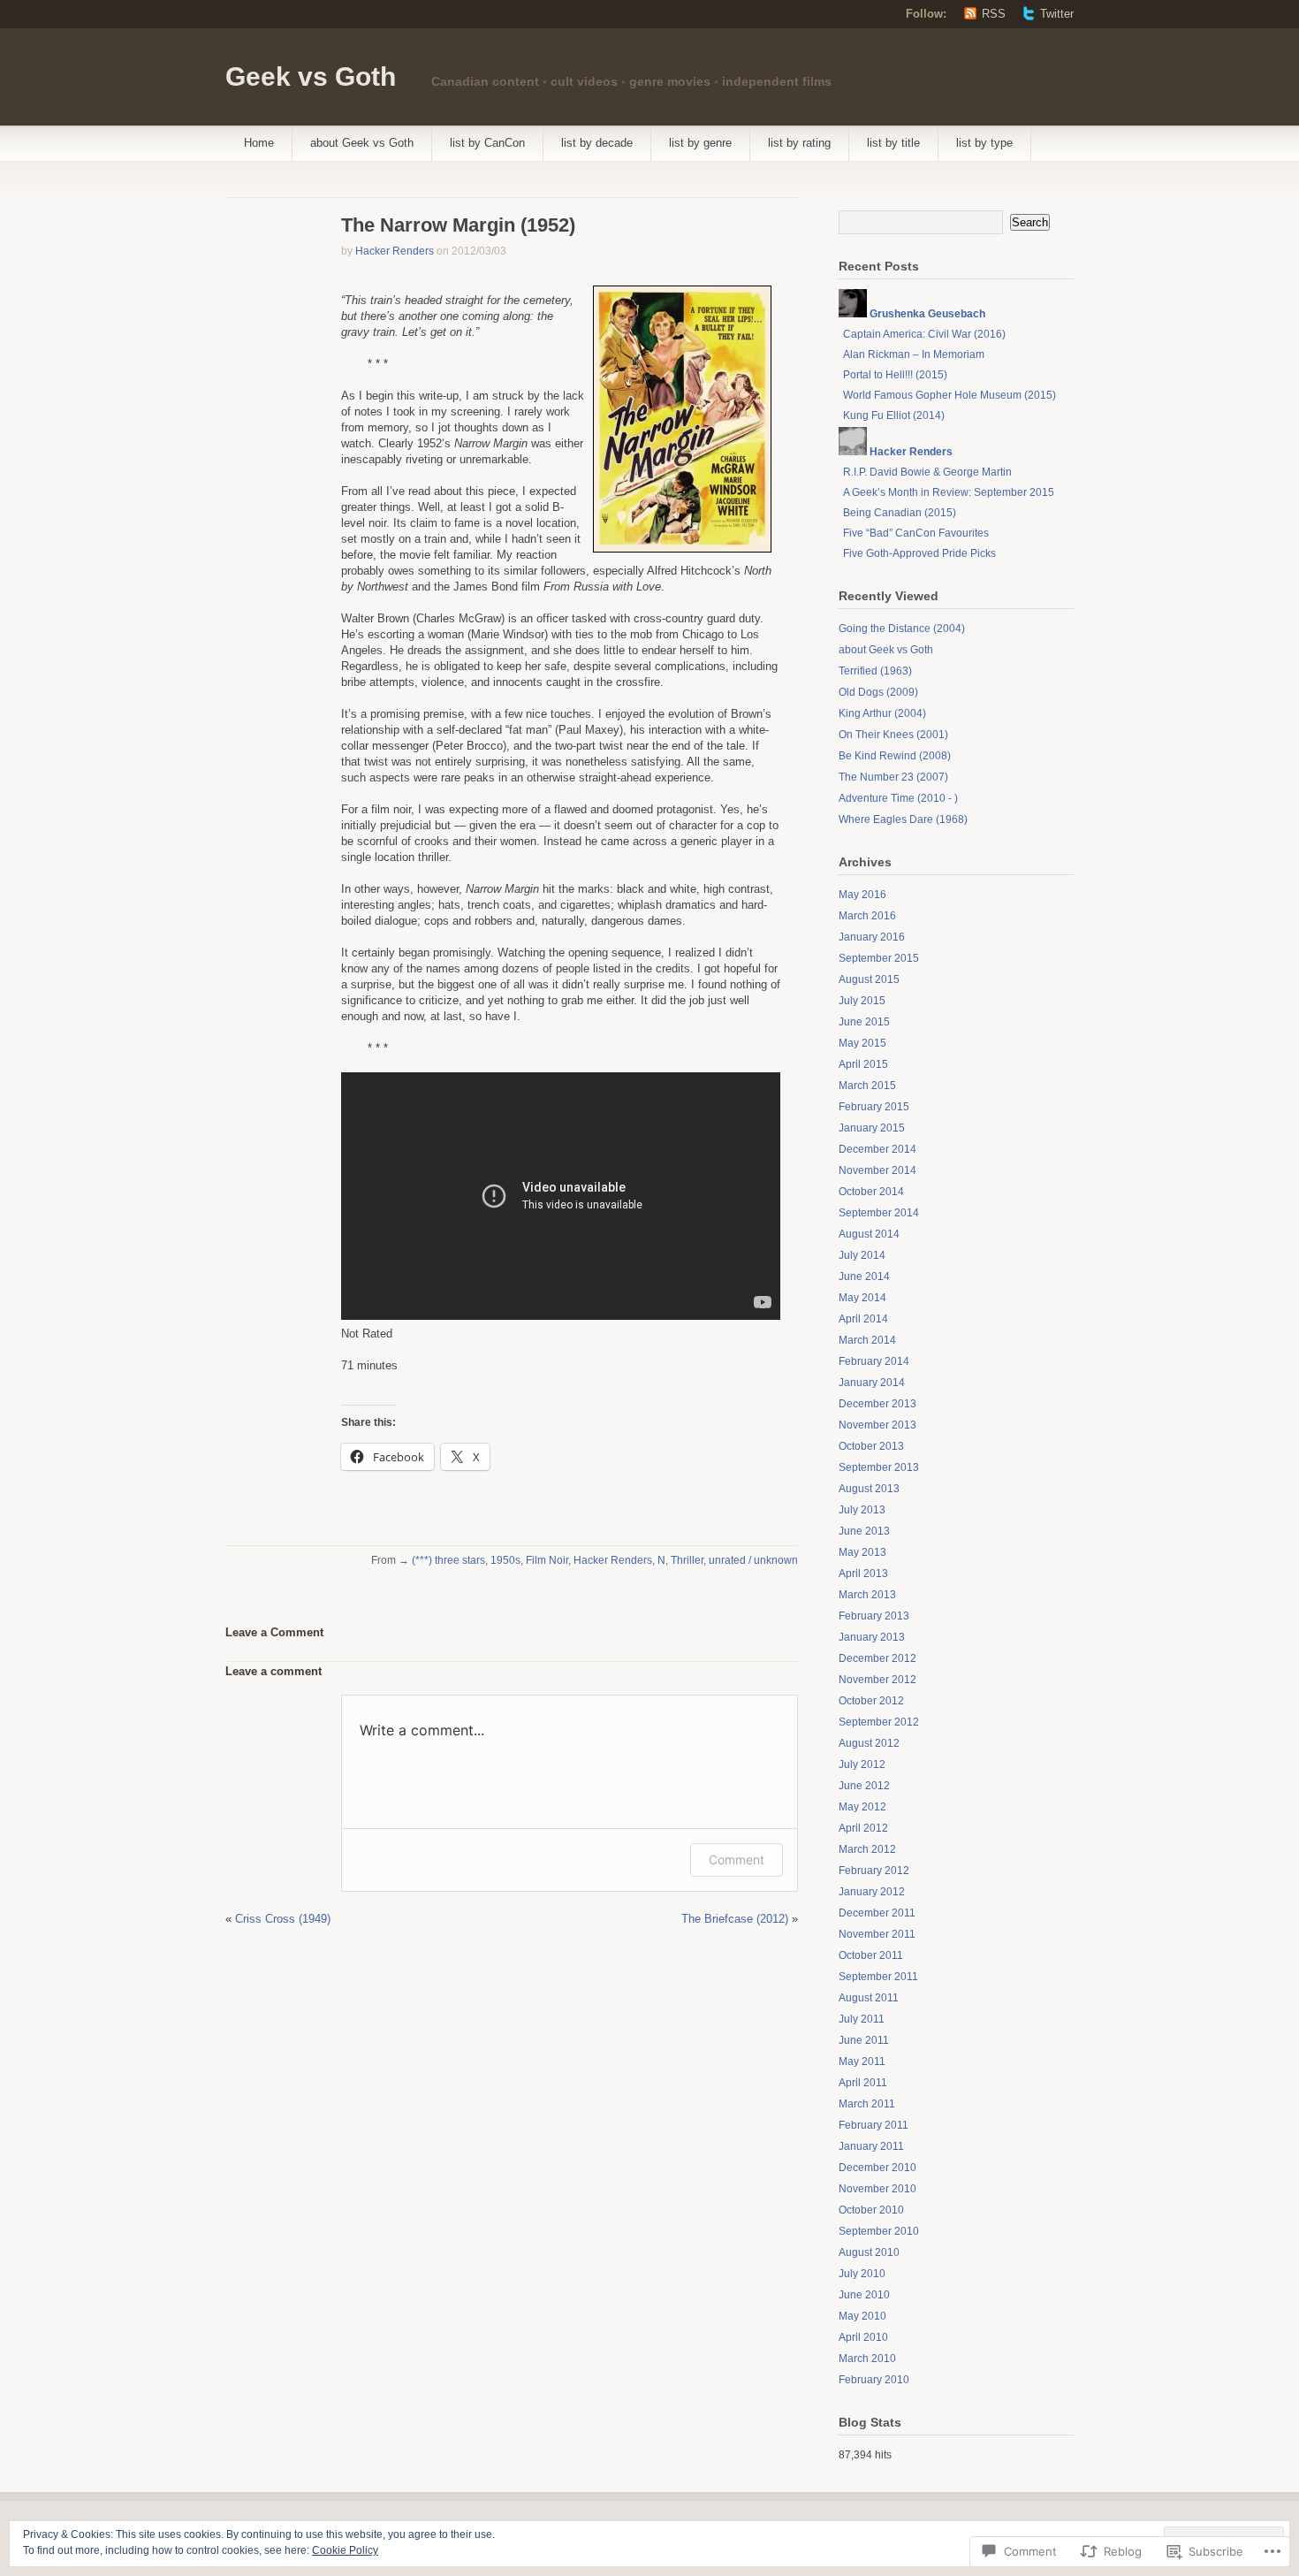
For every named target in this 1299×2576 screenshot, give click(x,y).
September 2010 (879, 2231)
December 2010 (877, 2168)
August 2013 (869, 1489)
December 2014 (877, 1149)
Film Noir (547, 1560)
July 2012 (862, 1764)
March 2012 (867, 1849)
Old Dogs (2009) (878, 692)
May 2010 (862, 2316)
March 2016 (867, 916)
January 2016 (872, 937)
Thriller (687, 1560)
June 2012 (864, 1786)
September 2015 (879, 958)
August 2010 (869, 2252)
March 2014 (867, 1340)
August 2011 (869, 1998)
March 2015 (867, 1086)
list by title (893, 143)
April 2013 (863, 1574)
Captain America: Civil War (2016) (924, 334)
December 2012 (877, 1658)
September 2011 (878, 1977)
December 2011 (877, 1913)
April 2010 (863, 2337)
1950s (505, 1560)
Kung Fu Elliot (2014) (894, 415)
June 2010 (864, 2295)
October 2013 (871, 1446)
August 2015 (869, 979)
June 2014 (864, 1277)
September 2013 (879, 1467)
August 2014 (869, 1234)
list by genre (700, 143)
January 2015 (872, 1128)
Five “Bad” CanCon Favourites (916, 533)
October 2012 (871, 1701)
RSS (994, 14)
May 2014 (862, 1298)
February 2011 (874, 2125)
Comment (737, 1860)
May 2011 (862, 2062)
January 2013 (872, 1637)
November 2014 (877, 1170)
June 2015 (864, 1022)
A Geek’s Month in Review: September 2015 (949, 492)
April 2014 (863, 1319)
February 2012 (874, 1871)
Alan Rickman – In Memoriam (914, 354)
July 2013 (862, 1510)
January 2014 (872, 1383)
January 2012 (872, 1892)
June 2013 (864, 1531)
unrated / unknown (753, 1560)
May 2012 (862, 1807)
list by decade (597, 143)
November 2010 (877, 2189)
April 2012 (863, 1828)
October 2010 (871, 2210)
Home (259, 143)
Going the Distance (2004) (902, 629)
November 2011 (877, 1934)
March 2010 (867, 2359)
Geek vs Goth (311, 76)
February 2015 (874, 1107)
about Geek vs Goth (362, 143)
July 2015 (862, 1001)
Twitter (1057, 14)
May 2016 (862, 895)
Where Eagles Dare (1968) (903, 819)
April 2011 (863, 2083)
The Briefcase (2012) (735, 1919)
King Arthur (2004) (882, 713)
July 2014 (862, 1255)
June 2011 (864, 2040)
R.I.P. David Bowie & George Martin (927, 472)
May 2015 (862, 1043)
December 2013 (877, 1404)
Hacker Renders (395, 251)
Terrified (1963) (875, 671)
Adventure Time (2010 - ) (898, 798)
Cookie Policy (345, 2550)
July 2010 (862, 2274)
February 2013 (874, 1616)
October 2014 (871, 1192)
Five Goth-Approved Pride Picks (919, 553)
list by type (984, 143)
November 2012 (877, 1680)
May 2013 (862, 1552)
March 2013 (867, 1595)
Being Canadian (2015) (900, 513)
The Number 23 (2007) (893, 777)
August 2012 (869, 1743)
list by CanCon (487, 143)
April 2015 (863, 1064)
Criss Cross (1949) (283, 1919)
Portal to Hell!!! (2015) (895, 375)
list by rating (799, 143)
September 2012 (879, 1722)
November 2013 (877, 1425)
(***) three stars (448, 1560)
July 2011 (862, 2019)
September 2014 (879, 1213)
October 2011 (871, 1955)
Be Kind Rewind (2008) (895, 756)
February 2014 (874, 1361)
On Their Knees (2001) (893, 735)
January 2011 (871, 2146)
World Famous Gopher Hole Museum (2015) (950, 395)
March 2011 (867, 2104)
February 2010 (874, 2380)
